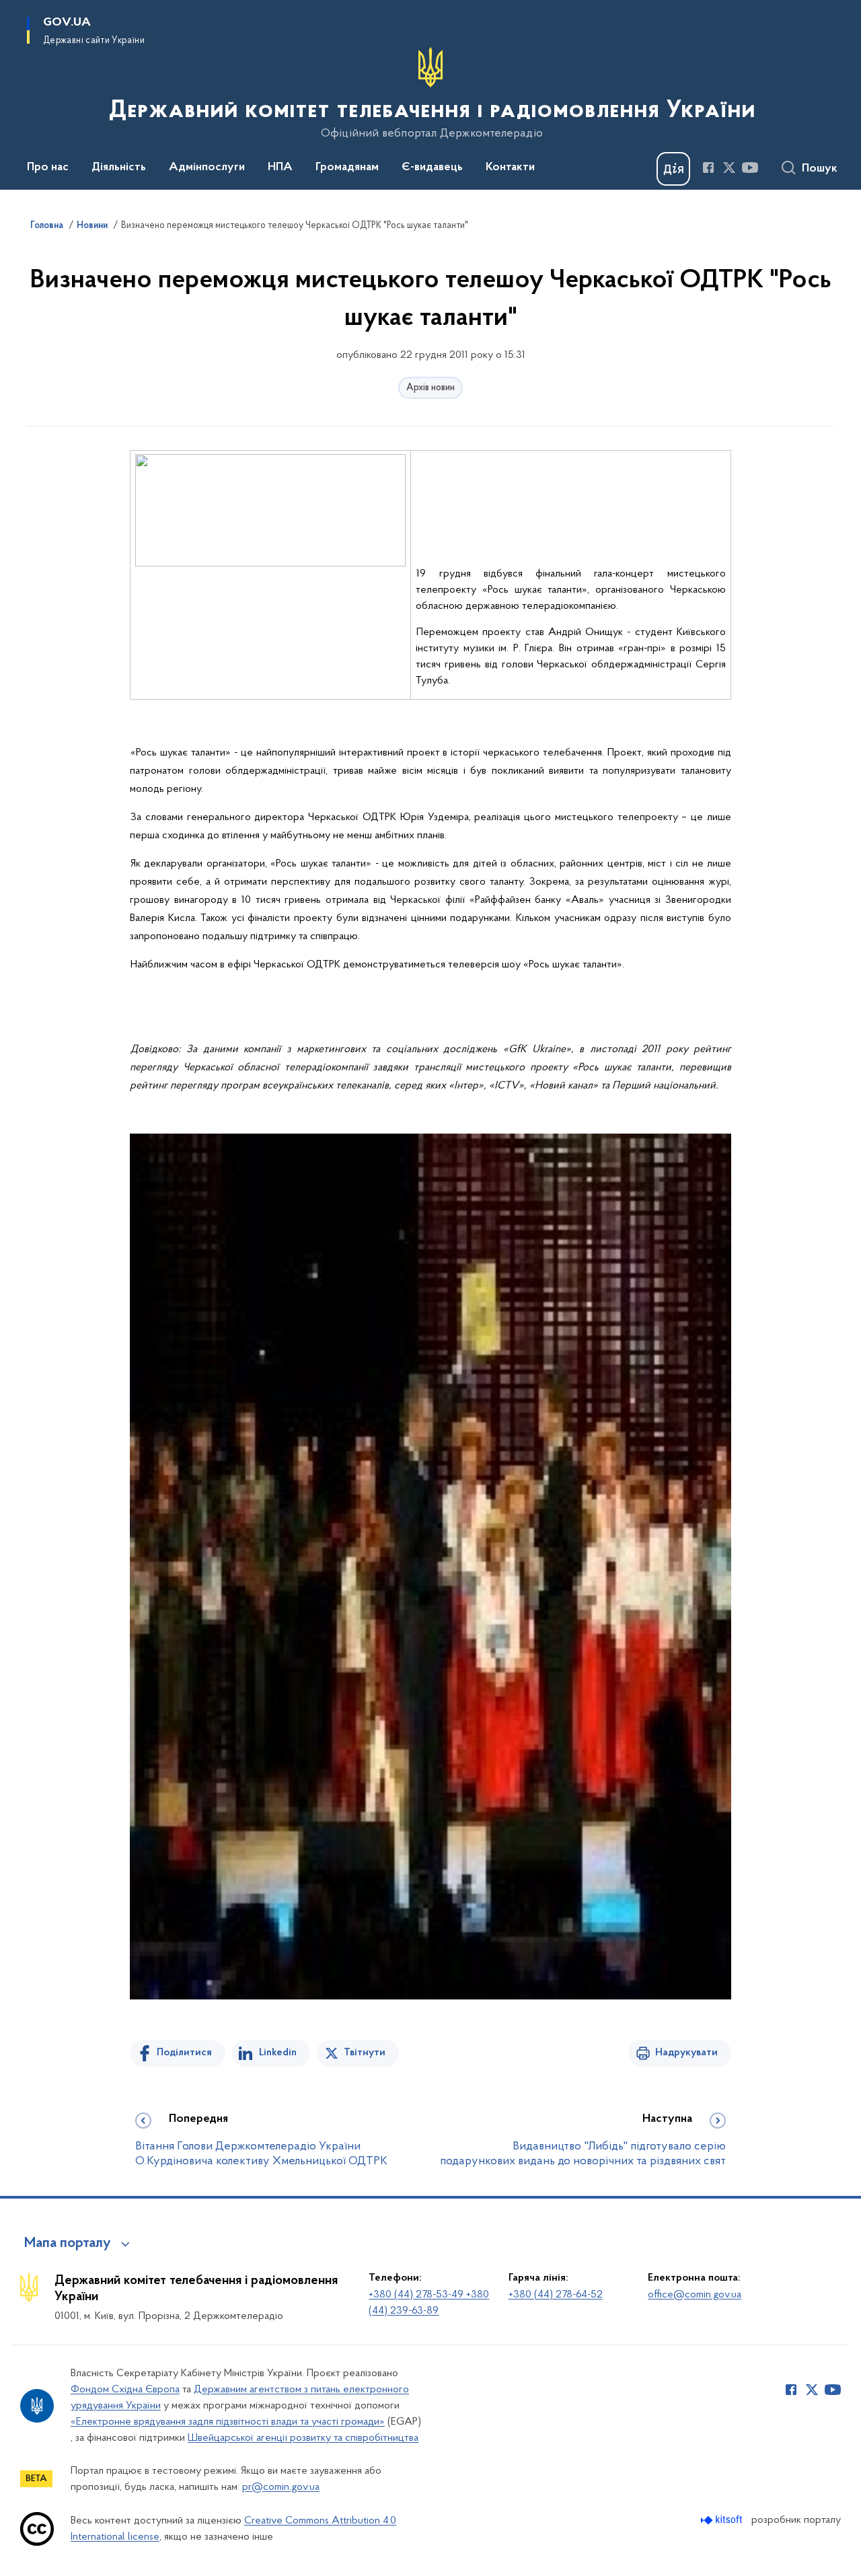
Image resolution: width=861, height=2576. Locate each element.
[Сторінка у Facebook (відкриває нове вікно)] (708, 168)
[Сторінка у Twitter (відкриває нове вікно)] (729, 168)
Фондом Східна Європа (125, 2390)
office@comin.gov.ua (695, 2295)
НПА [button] (280, 168)
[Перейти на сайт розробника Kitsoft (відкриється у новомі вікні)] (723, 2520)
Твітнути (365, 2053)
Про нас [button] (48, 168)
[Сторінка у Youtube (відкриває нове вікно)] (750, 168)
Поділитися (184, 2053)
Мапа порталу (68, 2244)
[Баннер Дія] (673, 169)
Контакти (510, 168)
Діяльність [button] (119, 168)
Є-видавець (432, 168)
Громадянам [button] (347, 168)
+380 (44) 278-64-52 (556, 2295)
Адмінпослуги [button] (207, 168)
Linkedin (278, 2053)
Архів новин (430, 388)
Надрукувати (686, 2053)
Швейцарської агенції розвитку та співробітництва (303, 2438)
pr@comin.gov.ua (281, 2487)
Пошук (820, 169)
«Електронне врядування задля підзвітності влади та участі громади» (228, 2422)
